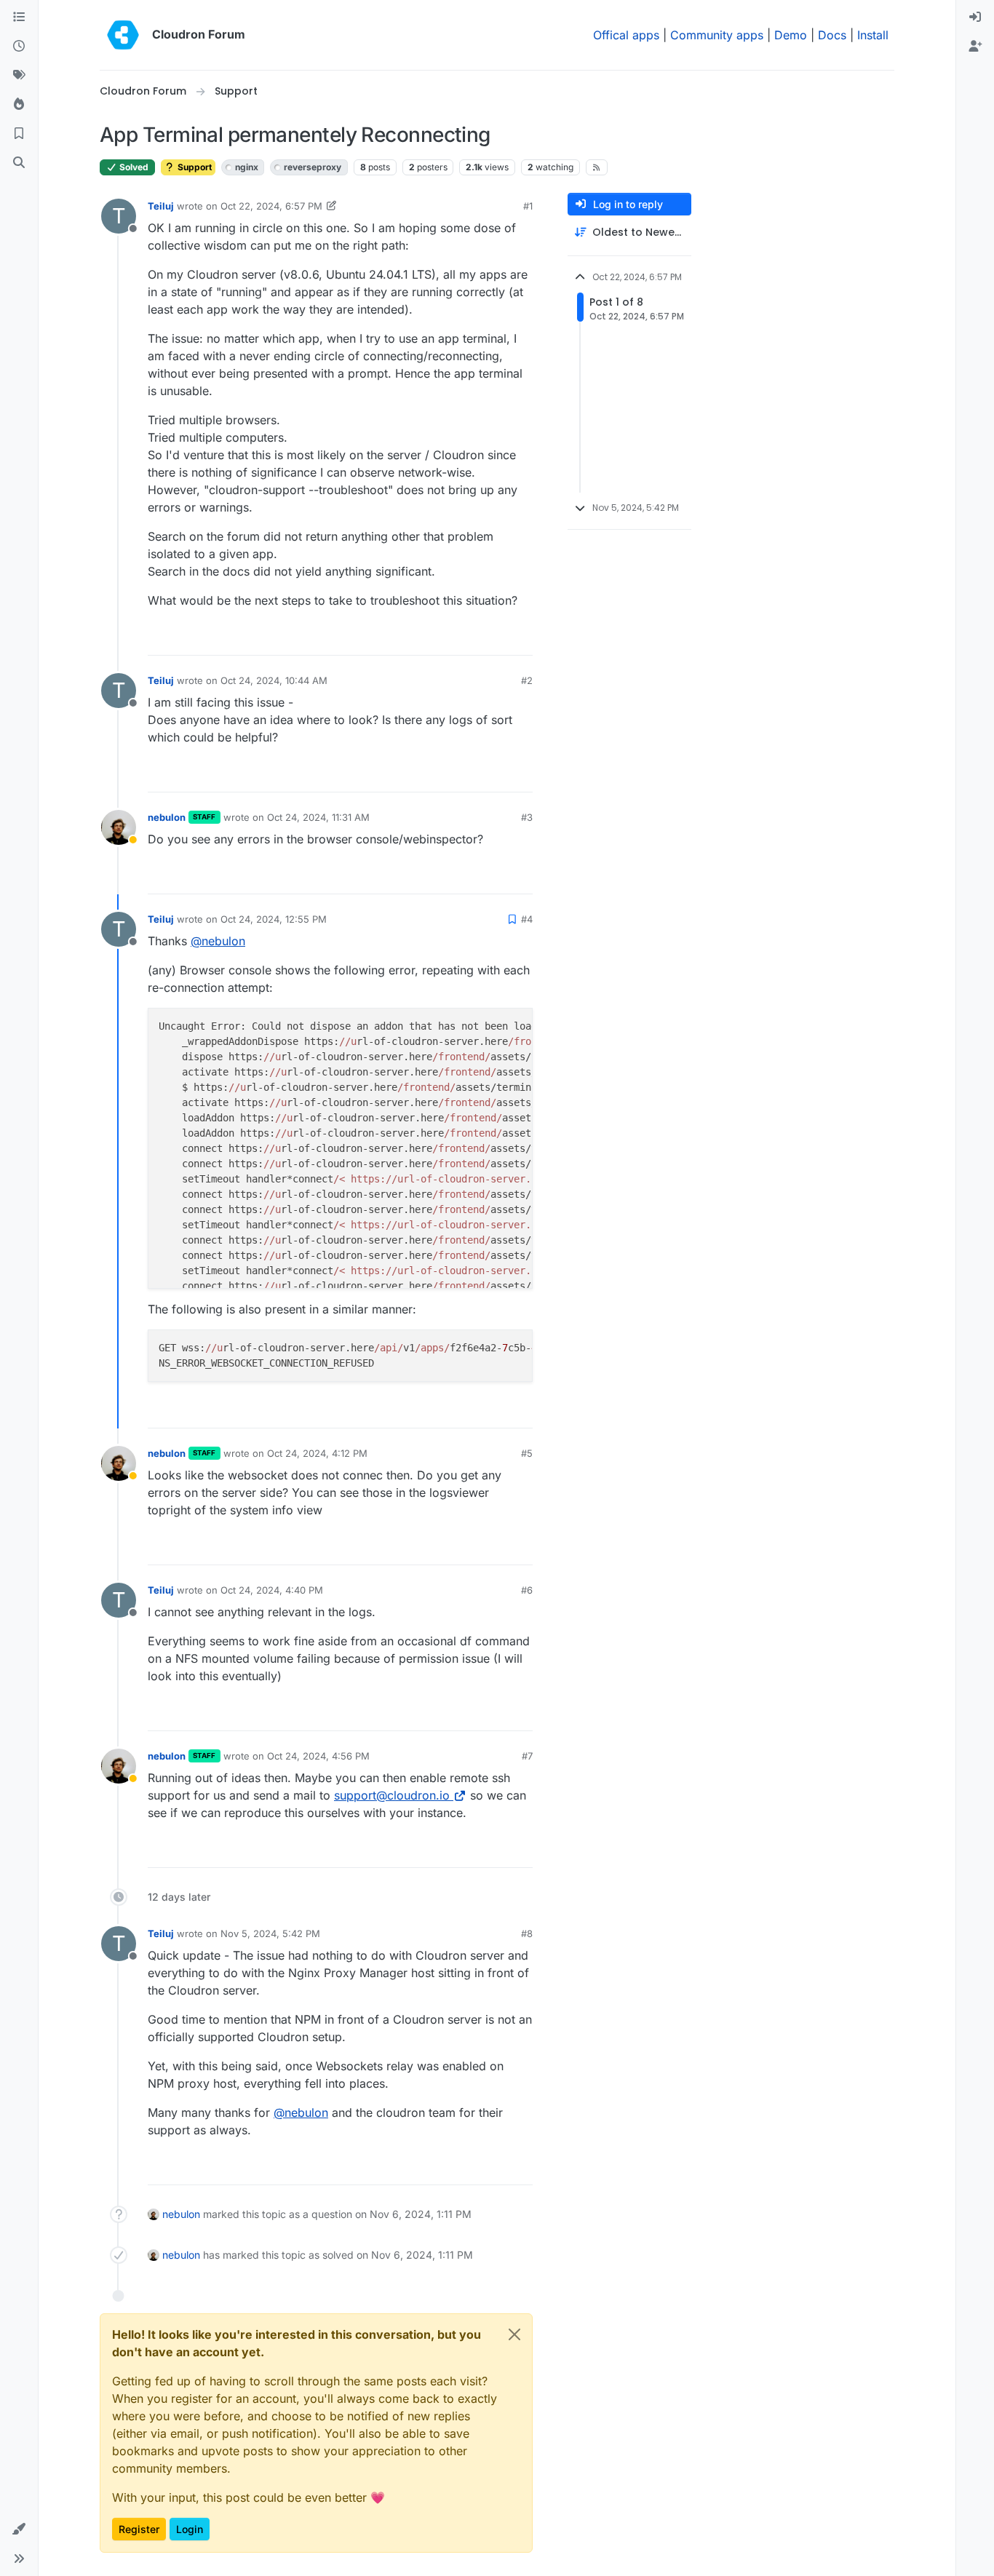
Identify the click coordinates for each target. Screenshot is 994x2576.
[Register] (975, 47)
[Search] (19, 163)
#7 (527, 1756)
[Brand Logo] (123, 35)
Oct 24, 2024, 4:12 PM (317, 1453)
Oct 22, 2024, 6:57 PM (271, 206)
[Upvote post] (498, 638)
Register (139, 2529)
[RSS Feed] (597, 167)
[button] (19, 2529)
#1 (528, 206)
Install (873, 35)
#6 (527, 1590)
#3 (527, 817)
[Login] (975, 17)
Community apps (717, 35)
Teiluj (161, 206)
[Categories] (19, 17)
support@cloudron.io (392, 1795)
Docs (832, 35)
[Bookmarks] (19, 134)
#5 (527, 1453)
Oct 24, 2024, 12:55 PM (274, 919)
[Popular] (19, 105)
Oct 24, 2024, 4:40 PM (272, 1590)
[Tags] (19, 76)
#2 (527, 680)
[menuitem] (975, 17)
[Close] (514, 2334)
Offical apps (626, 35)
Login (190, 2529)
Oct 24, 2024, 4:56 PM (318, 1756)
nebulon (167, 817)
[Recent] (19, 47)
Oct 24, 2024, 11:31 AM (318, 817)
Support (194, 167)
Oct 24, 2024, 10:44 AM (274, 680)
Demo (791, 35)
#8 (527, 1933)
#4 (527, 919)
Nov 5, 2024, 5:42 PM (270, 1933)
